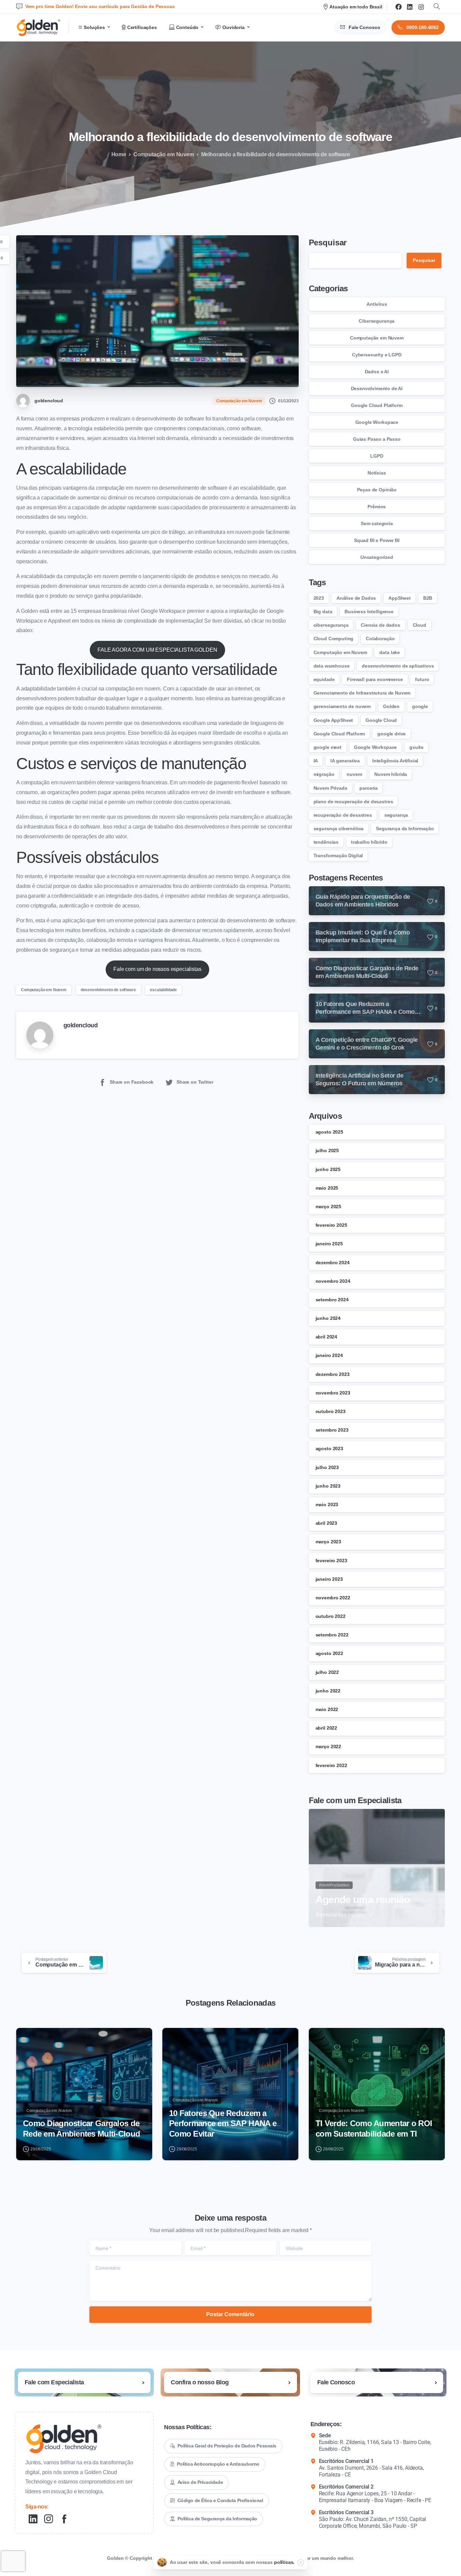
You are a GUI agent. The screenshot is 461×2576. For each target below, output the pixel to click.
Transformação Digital (338, 856)
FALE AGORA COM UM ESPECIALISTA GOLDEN (157, 650)
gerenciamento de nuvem (342, 706)
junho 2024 (328, 1318)
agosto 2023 (329, 1448)
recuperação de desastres (343, 815)
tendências (326, 842)
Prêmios (377, 507)
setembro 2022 (332, 1635)
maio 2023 (327, 1504)
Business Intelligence (369, 612)
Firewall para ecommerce (375, 679)
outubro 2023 (331, 1411)
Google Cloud (381, 720)
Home (119, 154)
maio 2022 (327, 1709)
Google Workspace (377, 422)
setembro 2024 (332, 1300)
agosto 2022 (329, 1653)
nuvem (354, 774)
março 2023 (328, 1542)
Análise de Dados (356, 598)
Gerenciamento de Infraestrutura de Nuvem (362, 693)
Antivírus (377, 304)
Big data (323, 612)
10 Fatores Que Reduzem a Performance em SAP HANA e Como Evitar (223, 2123)
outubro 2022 (331, 1616)
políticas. (284, 2562)
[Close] (301, 2563)
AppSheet (400, 598)
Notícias (377, 473)
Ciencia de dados (380, 625)
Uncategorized (377, 557)
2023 (319, 598)
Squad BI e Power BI (377, 540)
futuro (422, 679)
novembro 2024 (333, 1281)
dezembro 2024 (333, 1263)
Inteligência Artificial (395, 761)
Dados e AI (377, 372)
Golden (391, 706)
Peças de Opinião (377, 490)
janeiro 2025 (329, 1244)
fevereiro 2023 (331, 1561)
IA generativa (345, 761)
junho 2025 (328, 1169)
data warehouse (332, 666)
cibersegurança (331, 625)
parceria (369, 788)
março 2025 (328, 1206)
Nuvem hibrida (391, 774)
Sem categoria (377, 523)
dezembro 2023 (333, 1374)
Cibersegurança (377, 321)
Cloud (419, 625)
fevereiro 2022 (331, 1765)
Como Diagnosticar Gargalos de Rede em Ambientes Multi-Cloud (82, 2128)
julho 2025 (327, 1150)
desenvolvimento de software (108, 990)
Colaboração (380, 639)
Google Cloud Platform (377, 405)
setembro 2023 (332, 1430)
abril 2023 (326, 1523)
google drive (391, 734)
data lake (390, 652)
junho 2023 (328, 1486)
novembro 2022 (333, 1598)
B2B (428, 598)
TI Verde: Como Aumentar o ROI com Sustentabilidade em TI (374, 2128)
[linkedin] (410, 7)
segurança (396, 815)
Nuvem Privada (330, 788)
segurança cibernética (339, 829)
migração (324, 774)
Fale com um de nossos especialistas (157, 969)
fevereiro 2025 (331, 1225)
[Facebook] (399, 7)
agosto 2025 (329, 1132)
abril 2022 (326, 1728)
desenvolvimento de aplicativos (398, 666)
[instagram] (421, 7)
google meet (328, 747)
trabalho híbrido (369, 842)
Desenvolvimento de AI (377, 388)
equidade (324, 679)
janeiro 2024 (329, 1355)
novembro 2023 (333, 1393)
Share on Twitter (195, 1082)
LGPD (377, 456)
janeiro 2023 (329, 1579)
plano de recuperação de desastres (353, 802)
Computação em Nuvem (164, 154)
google (420, 706)
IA (316, 761)
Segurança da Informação (405, 829)
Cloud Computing (334, 639)
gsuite (416, 747)
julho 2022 (327, 1672)
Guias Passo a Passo (377, 439)
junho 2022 (328, 1691)
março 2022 (328, 1746)
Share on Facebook (132, 1082)
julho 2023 (327, 1467)
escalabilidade (163, 990)
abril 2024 (326, 1337)
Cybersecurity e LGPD (377, 355)
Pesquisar (328, 242)
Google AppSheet (333, 720)
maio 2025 (327, 1188)
